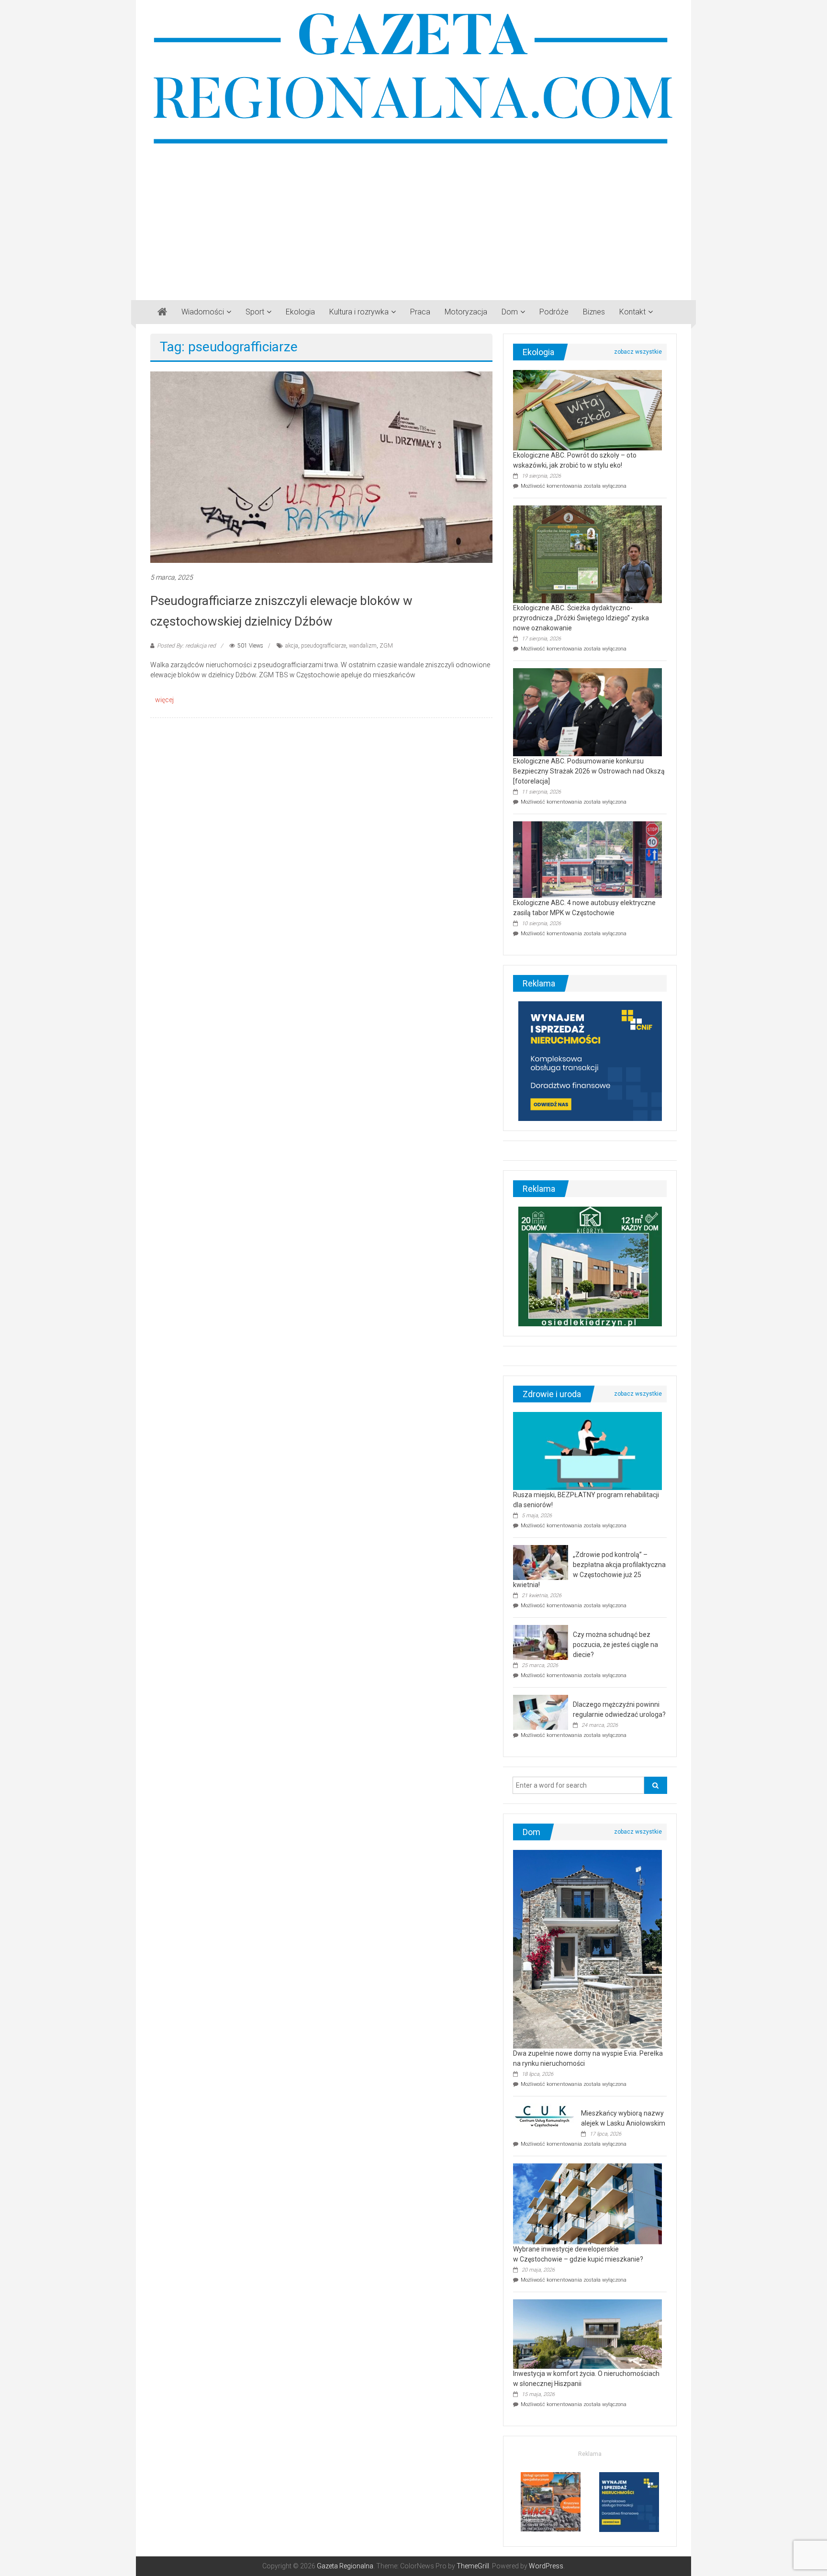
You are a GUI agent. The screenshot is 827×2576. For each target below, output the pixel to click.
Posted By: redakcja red (186, 646)
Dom (510, 312)
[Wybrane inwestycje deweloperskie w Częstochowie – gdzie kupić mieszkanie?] (587, 2203)
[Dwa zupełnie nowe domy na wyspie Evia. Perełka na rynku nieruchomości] (587, 1949)
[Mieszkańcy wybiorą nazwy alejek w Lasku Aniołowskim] (545, 2116)
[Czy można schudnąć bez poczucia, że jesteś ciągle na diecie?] (541, 1642)
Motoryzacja (466, 312)
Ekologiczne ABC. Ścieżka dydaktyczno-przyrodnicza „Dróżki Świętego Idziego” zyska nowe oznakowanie (581, 618)
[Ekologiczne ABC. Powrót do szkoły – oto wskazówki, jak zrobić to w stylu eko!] (587, 410)
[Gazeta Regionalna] (162, 312)
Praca (420, 312)
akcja (292, 646)
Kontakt (632, 312)
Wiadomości (203, 312)
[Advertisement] (413, 219)
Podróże (554, 312)
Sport (255, 312)
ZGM (386, 646)
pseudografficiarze (324, 646)
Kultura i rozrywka (359, 312)
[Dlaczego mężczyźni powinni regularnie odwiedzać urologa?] (541, 1712)
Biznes (594, 312)
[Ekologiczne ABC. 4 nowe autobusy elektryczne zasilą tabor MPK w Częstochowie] (587, 859)
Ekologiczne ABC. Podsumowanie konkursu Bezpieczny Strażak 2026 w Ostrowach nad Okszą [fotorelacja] (589, 771)
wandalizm (363, 646)
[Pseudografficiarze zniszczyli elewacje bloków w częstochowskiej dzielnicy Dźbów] (321, 467)
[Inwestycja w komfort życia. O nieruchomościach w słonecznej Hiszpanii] (587, 2333)
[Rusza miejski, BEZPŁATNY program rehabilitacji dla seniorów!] (587, 1451)
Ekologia (300, 312)
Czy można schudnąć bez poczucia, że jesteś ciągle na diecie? (615, 1645)
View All (638, 352)
